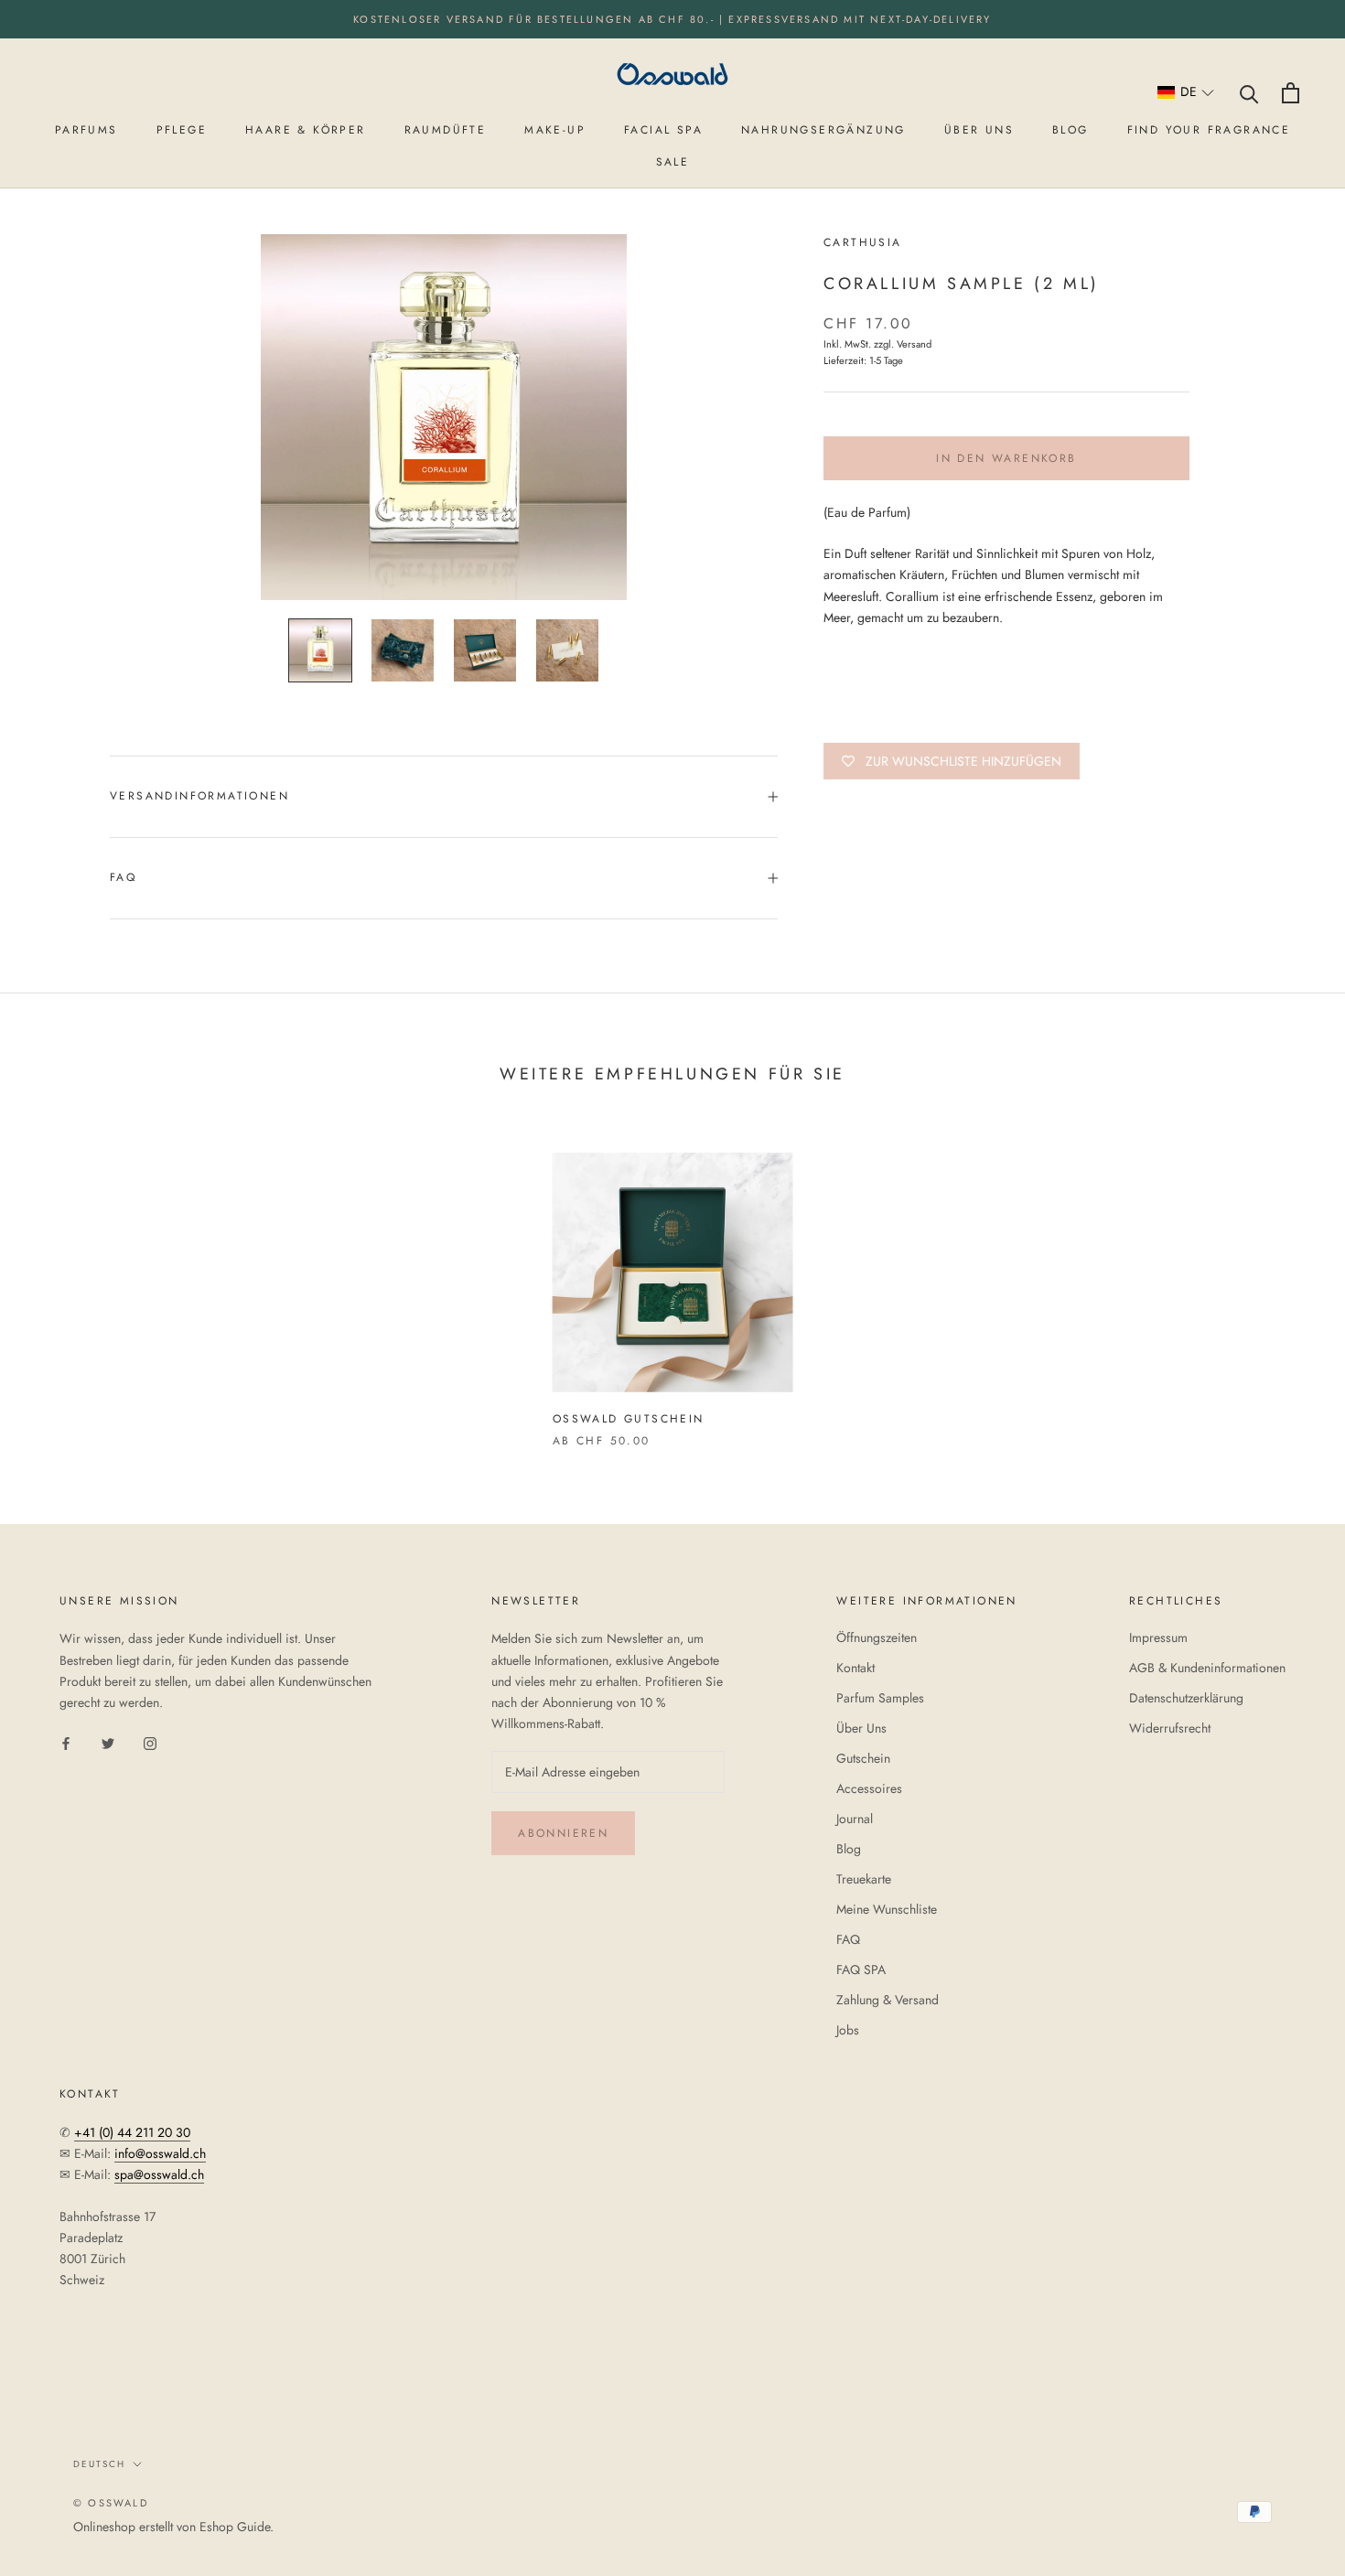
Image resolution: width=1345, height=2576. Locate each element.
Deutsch (99, 2464)
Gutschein (863, 1758)
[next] (1288, 1281)
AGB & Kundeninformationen (1207, 1668)
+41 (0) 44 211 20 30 (132, 2132)
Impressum (1158, 1637)
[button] (1186, 93)
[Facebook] (66, 1742)
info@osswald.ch (160, 2153)
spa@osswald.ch (159, 2174)
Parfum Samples (880, 1698)
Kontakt (855, 1668)
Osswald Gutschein (629, 1419)
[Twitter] (108, 1742)
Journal (855, 1819)
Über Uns (861, 1728)
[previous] (57, 1281)
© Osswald (111, 2503)
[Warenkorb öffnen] (1291, 93)
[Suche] (1249, 93)
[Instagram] (150, 1742)
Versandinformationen (199, 796)
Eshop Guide (235, 2527)
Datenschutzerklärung (1186, 1698)
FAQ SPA (861, 1970)
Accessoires (869, 1788)
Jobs (848, 2030)
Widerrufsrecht (1170, 1728)
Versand (914, 344)
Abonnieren (563, 1833)
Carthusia (863, 242)
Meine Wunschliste (887, 1909)
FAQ (123, 877)
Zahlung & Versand (888, 2000)
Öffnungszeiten (877, 1637)
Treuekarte (864, 1879)
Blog (849, 1849)
